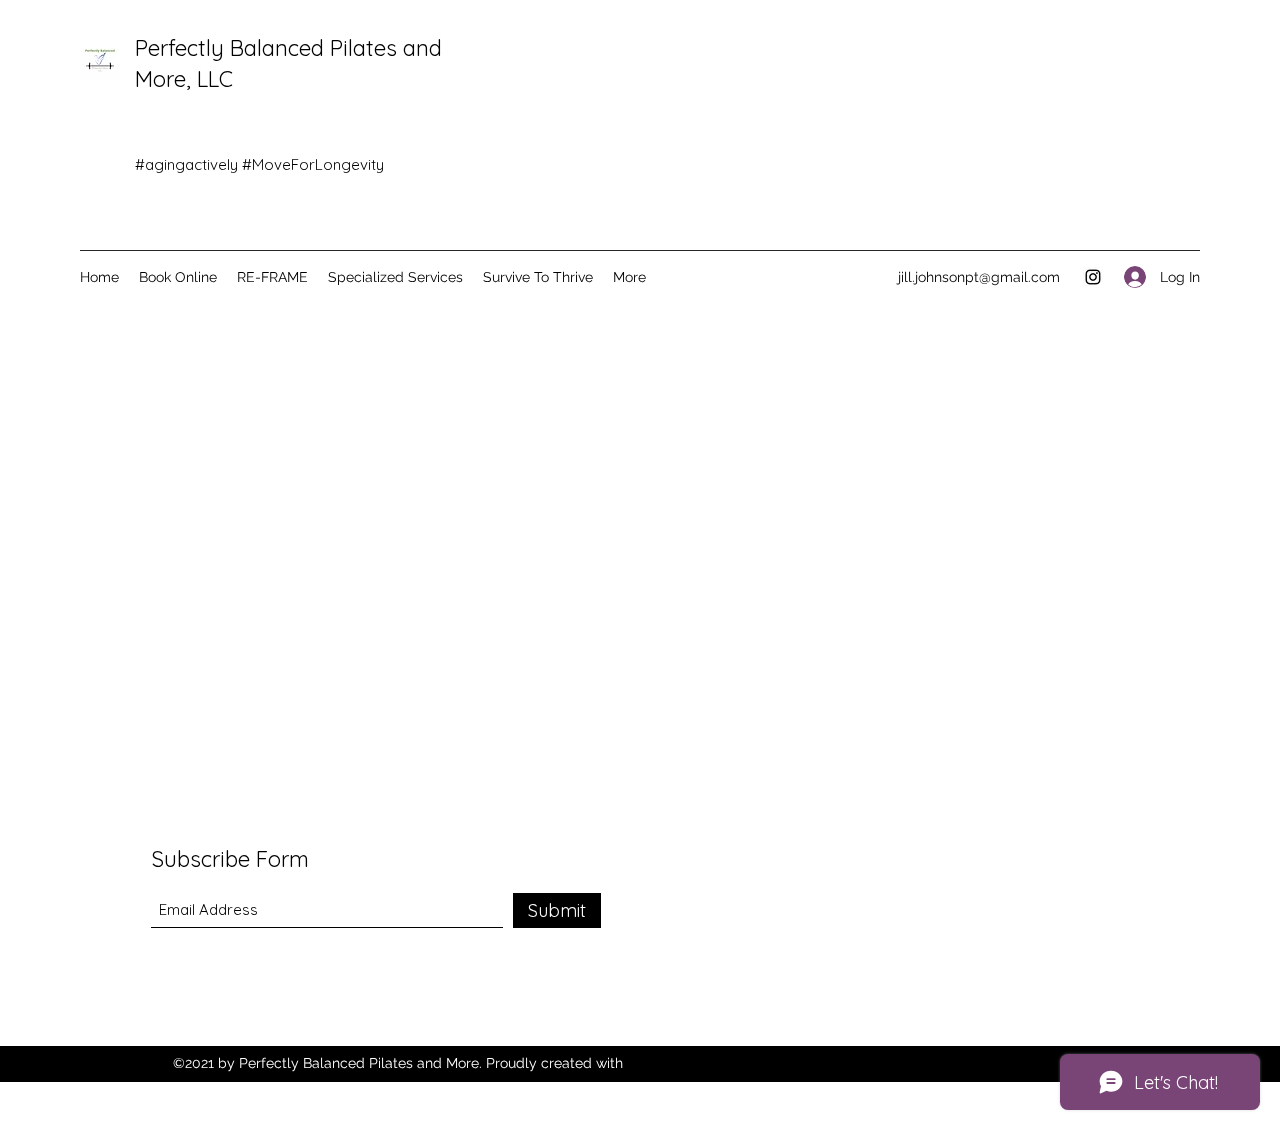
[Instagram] (1093, 277)
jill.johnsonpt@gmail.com (979, 277)
